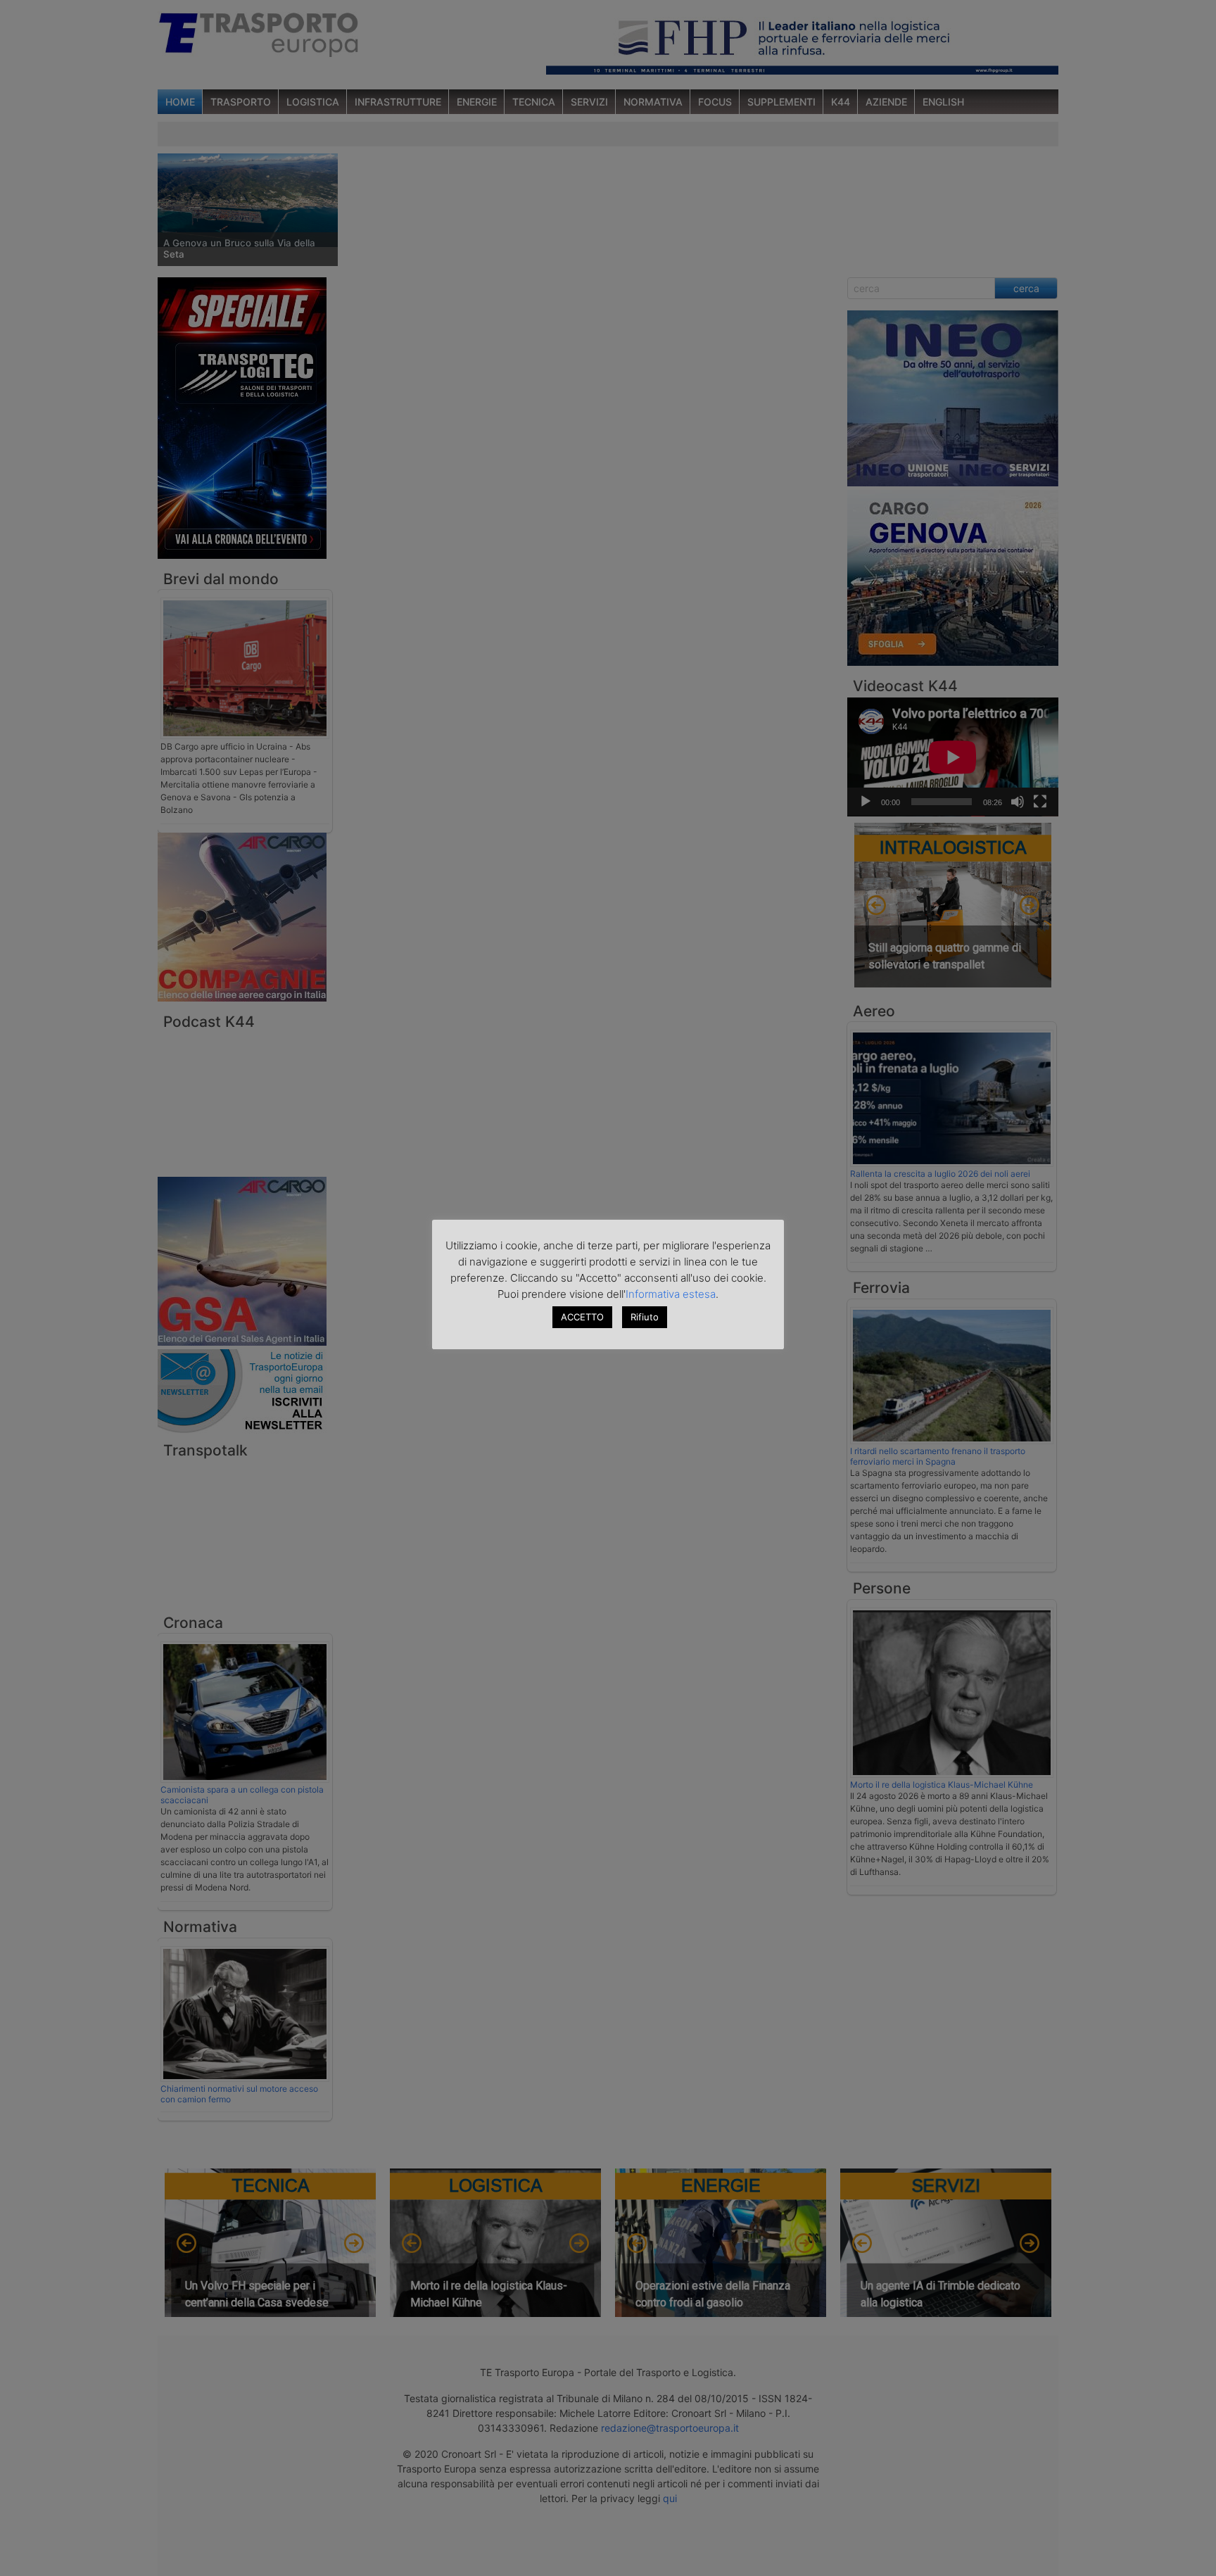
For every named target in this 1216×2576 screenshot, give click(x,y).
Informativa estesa (671, 1294)
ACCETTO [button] (582, 1317)
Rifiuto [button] (645, 1317)
